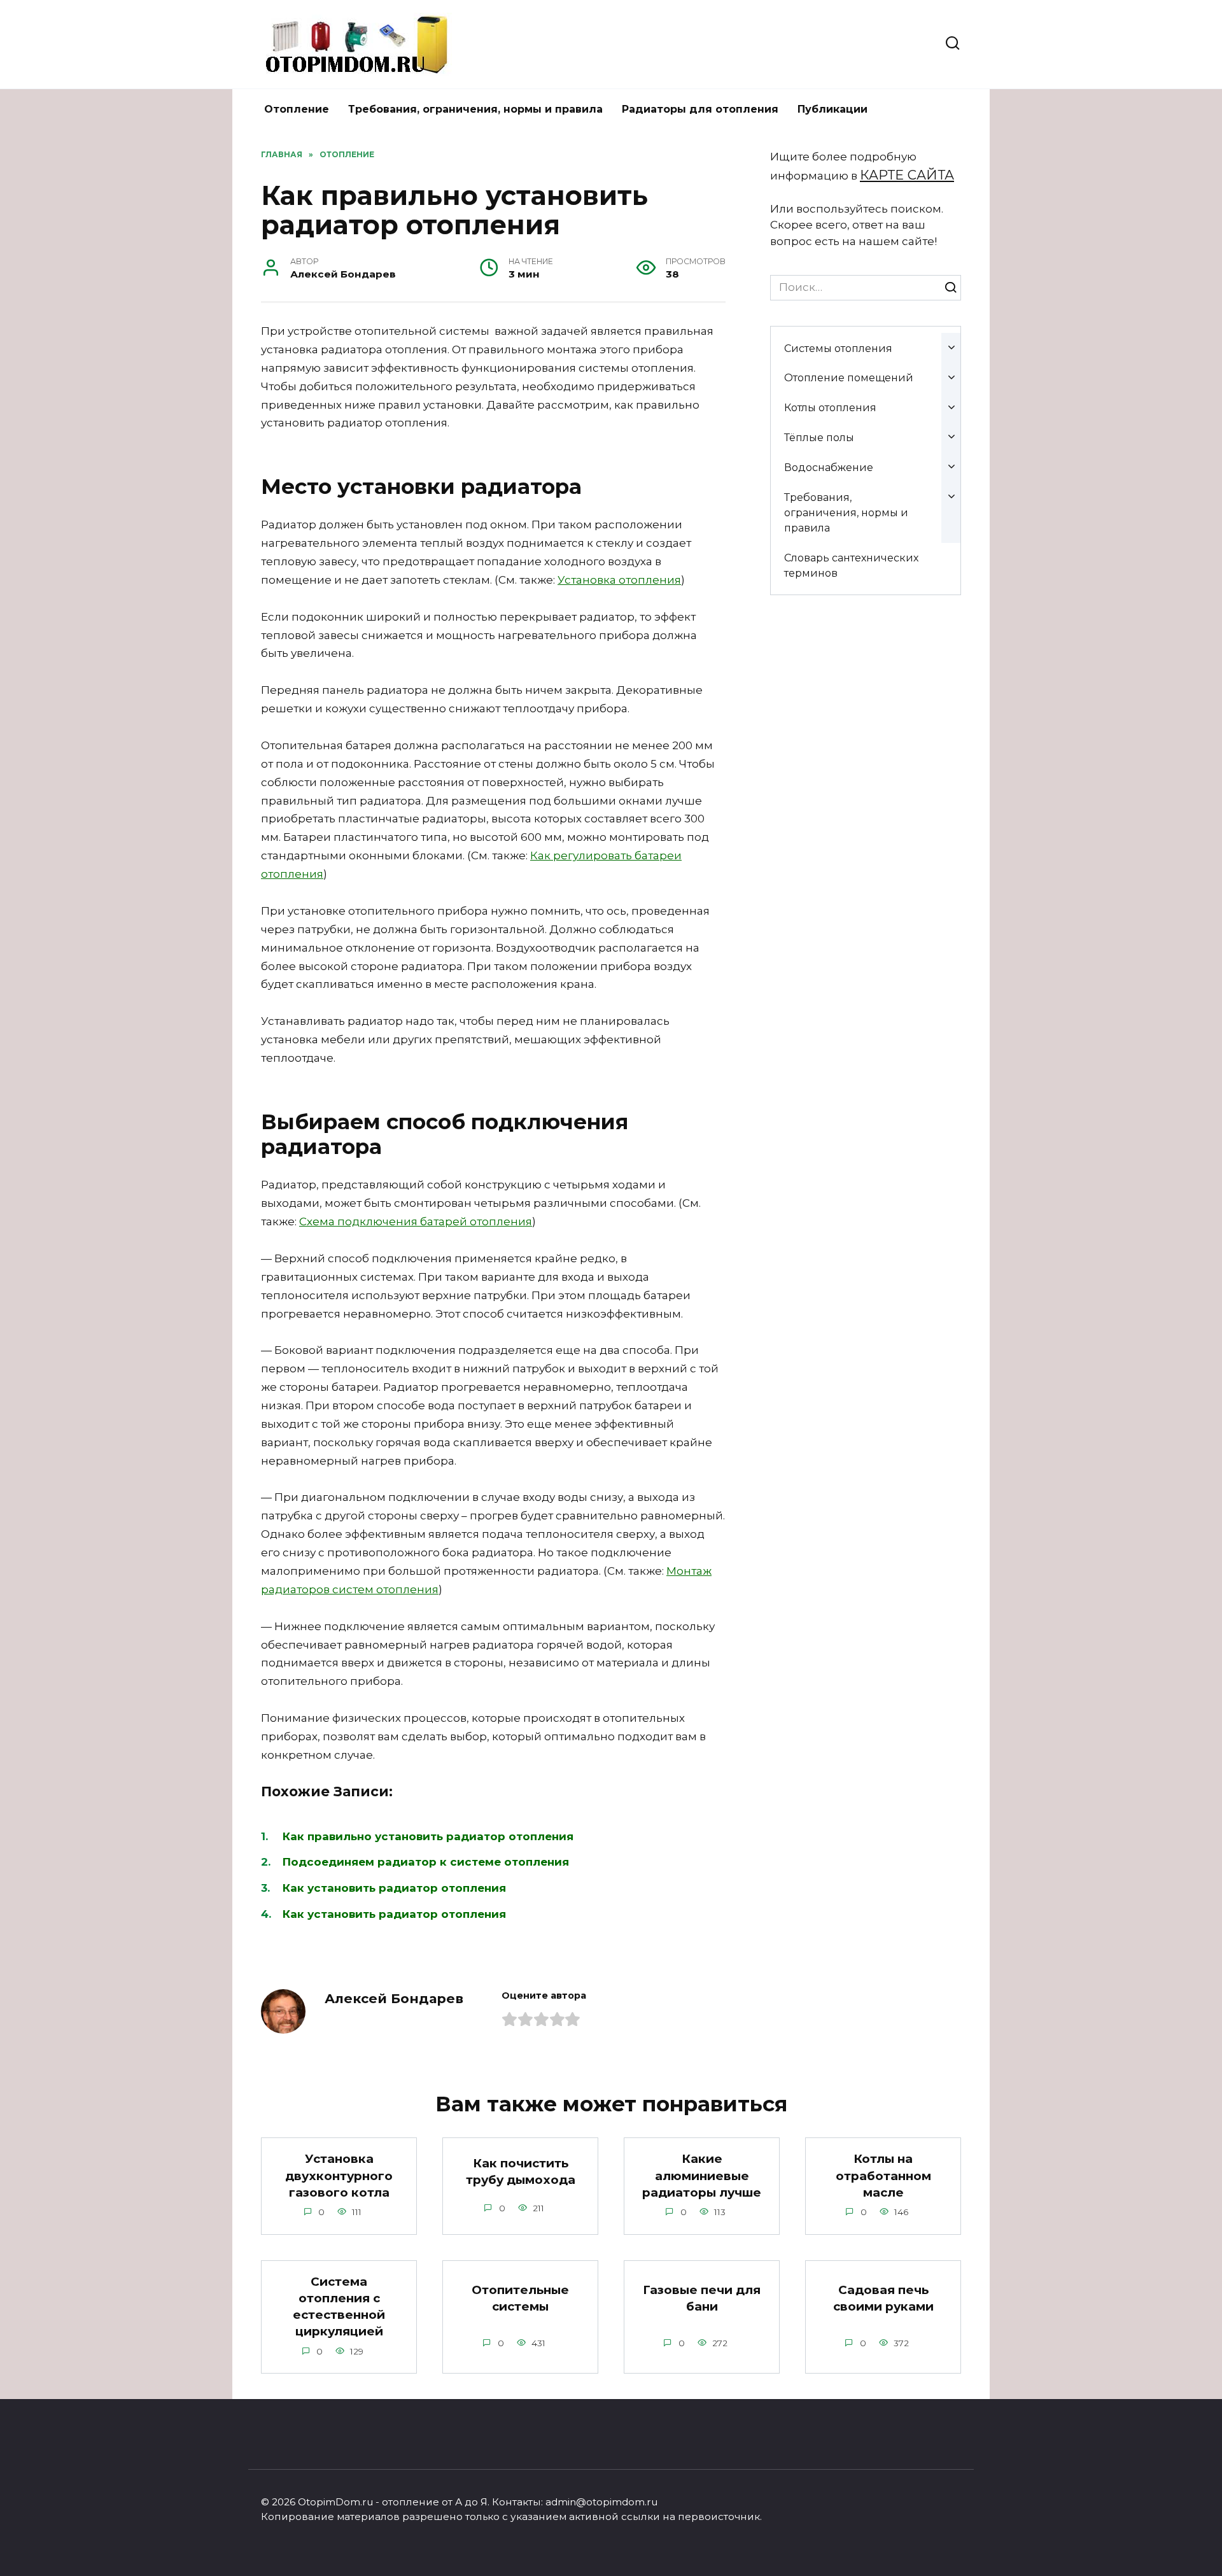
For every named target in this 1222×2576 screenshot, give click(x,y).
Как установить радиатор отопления (394, 1888)
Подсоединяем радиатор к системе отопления (426, 1862)
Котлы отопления (830, 407)
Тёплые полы (819, 437)
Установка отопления (619, 580)
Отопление (297, 109)
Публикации (832, 109)
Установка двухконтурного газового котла (339, 2175)
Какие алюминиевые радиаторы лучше (702, 2175)
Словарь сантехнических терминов (851, 565)
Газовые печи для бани (702, 2298)
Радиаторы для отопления (700, 109)
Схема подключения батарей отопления (416, 1221)
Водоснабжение (829, 467)
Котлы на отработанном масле (883, 2175)
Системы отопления (838, 348)
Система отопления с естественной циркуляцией (339, 2307)
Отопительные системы (520, 2298)
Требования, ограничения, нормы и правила (475, 109)
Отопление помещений (849, 377)
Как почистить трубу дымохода (521, 2171)
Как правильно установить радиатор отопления (428, 1836)
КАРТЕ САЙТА (907, 175)
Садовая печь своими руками (883, 2298)
